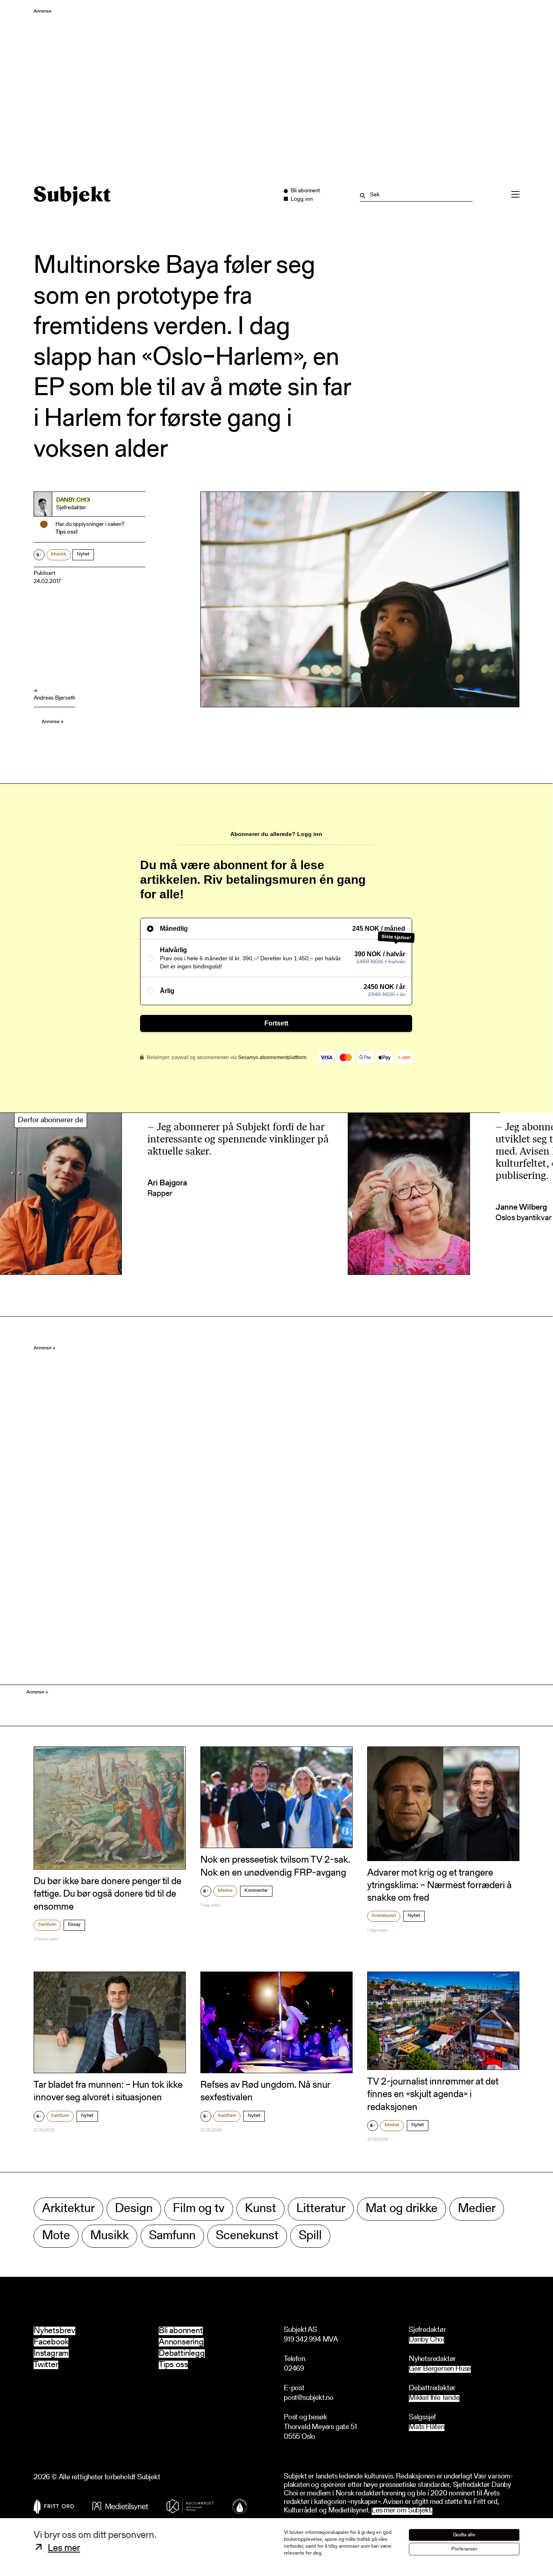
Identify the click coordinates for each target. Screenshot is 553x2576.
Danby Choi (73, 500)
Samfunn (47, 1925)
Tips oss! (67, 532)
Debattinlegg (182, 2354)
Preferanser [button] (464, 2549)
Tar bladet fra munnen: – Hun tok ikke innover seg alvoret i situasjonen (108, 2092)
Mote (56, 2236)
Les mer (64, 2548)
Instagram (51, 2354)
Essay (74, 1925)
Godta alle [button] (464, 2535)
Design (134, 2209)
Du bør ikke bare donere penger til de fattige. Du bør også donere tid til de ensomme (107, 1894)
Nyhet (83, 554)
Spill (310, 2236)
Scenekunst (384, 1916)
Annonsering (181, 2342)
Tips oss (173, 2365)
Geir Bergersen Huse (440, 2369)
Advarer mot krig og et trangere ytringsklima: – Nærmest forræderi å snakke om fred (439, 1886)
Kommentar (256, 1891)
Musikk (59, 554)
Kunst (261, 2209)
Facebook (51, 2342)
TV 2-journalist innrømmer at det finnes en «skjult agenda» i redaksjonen (433, 2095)
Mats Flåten (427, 2428)
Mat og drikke (402, 2209)
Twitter (46, 2365)
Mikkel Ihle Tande (434, 2398)
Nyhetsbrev (54, 2331)
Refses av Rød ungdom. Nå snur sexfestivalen (265, 2092)
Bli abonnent (181, 2331)
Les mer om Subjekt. (402, 2511)
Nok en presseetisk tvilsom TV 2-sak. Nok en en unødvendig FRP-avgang (275, 1867)
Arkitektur (68, 2209)
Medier (225, 1891)
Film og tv (199, 2209)
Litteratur (321, 2209)
